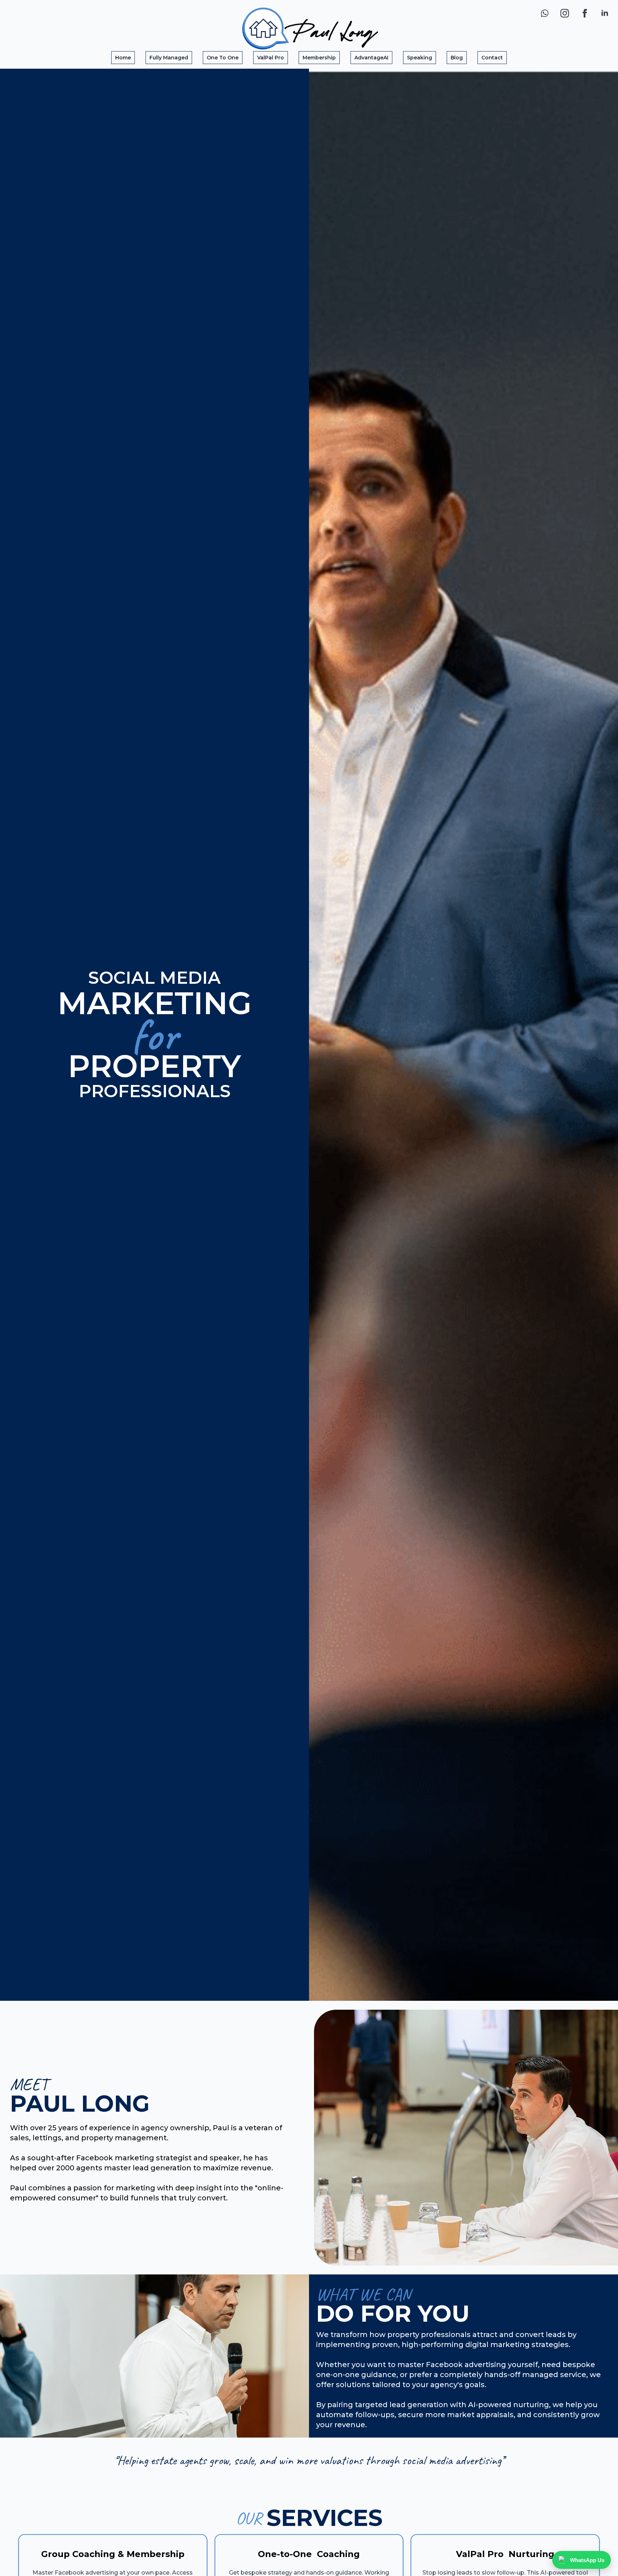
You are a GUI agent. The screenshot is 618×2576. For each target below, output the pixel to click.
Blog (457, 58)
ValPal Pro (271, 58)
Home (123, 58)
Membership (319, 58)
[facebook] (585, 13)
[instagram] (565, 13)
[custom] (545, 13)
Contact (492, 58)
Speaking (420, 58)
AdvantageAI (371, 58)
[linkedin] (605, 13)
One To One (223, 58)
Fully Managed (169, 58)
